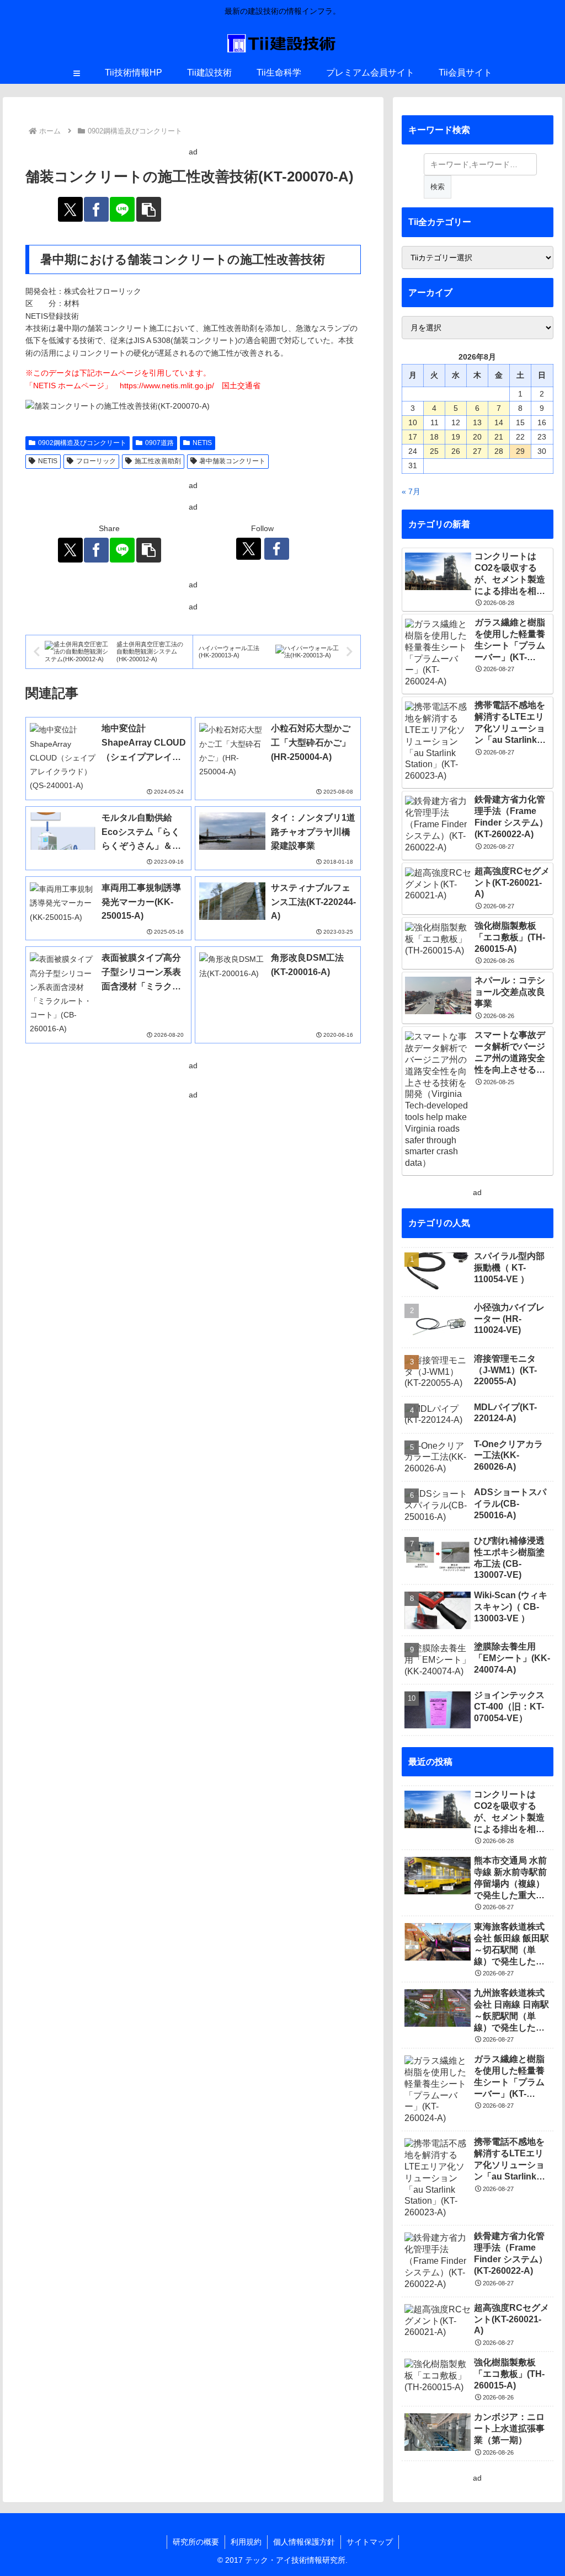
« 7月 (411, 491)
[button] (149, 209)
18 (434, 437)
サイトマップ (370, 2542)
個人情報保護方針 (304, 2542)
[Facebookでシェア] (96, 209)
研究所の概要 (196, 2542)
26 (456, 451)
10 (413, 422)
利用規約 (246, 2542)
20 (477, 437)
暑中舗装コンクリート (232, 461)
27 (477, 451)
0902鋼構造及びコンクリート (82, 443)
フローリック (96, 461)
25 (434, 451)
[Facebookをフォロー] (277, 549)
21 (499, 437)
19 (456, 437)
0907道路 (159, 443)
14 (499, 422)
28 (499, 451)
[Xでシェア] (70, 209)
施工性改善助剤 (158, 461)
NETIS (202, 443)
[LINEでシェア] (122, 209)
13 (477, 422)
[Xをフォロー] (249, 549)
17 (413, 437)
